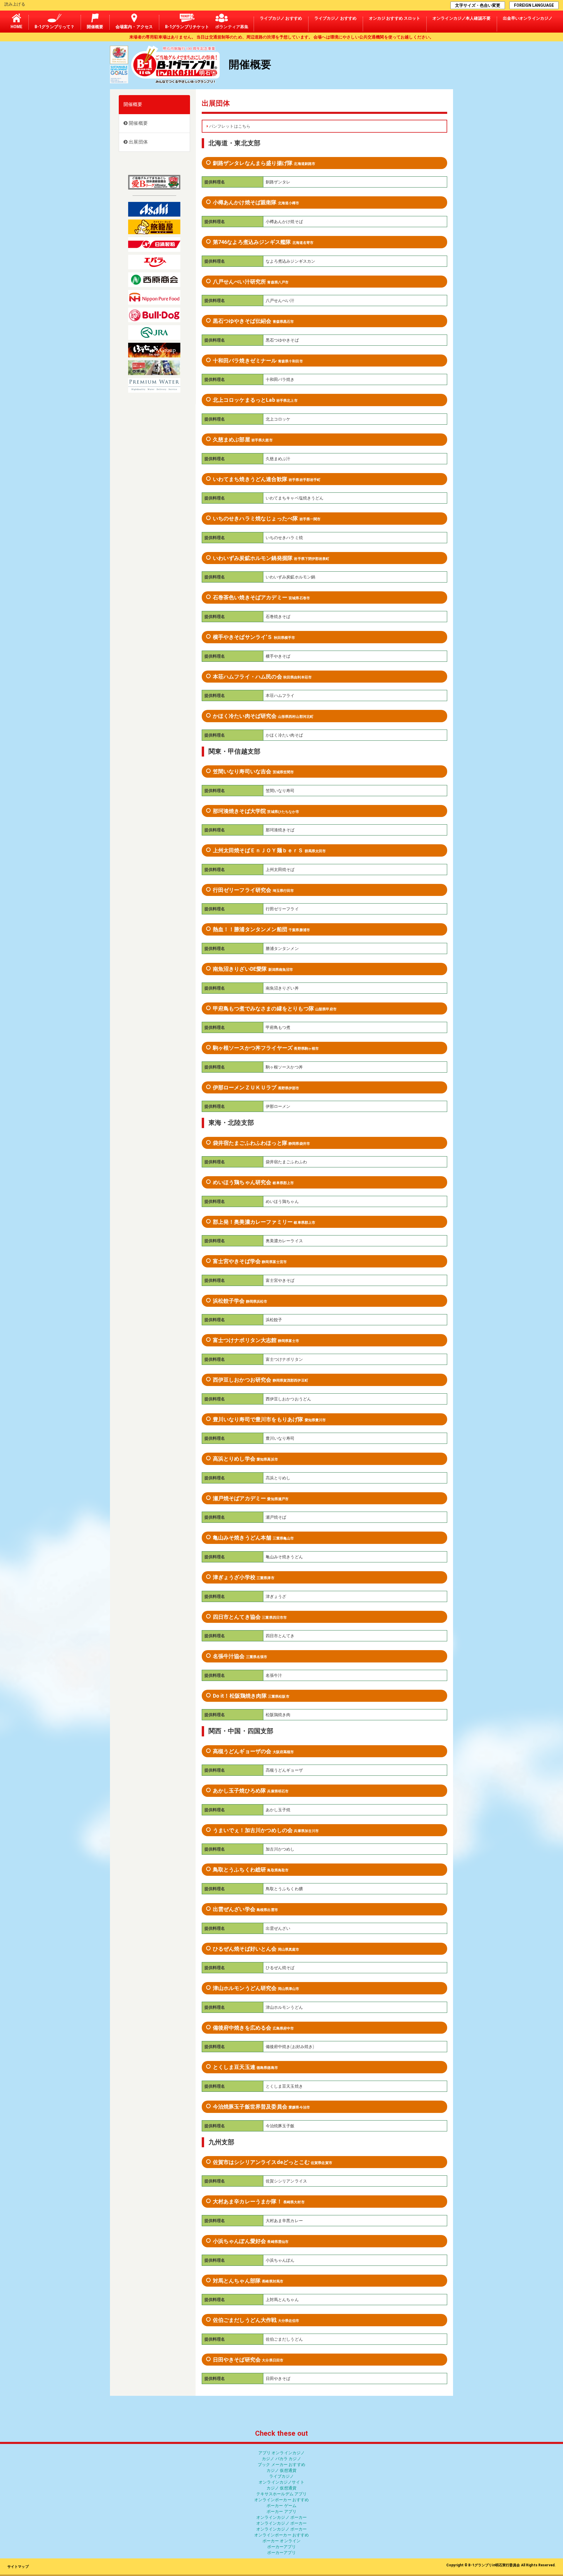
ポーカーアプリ (282, 2547)
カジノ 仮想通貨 (281, 2470)
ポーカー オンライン (281, 2541)
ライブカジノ (282, 2476)
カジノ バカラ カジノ (281, 2459)
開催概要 (95, 27)
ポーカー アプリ (281, 2511)
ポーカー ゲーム (281, 2506)
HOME (17, 27)
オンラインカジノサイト (281, 2482)
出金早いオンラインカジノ (528, 18)
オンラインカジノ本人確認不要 (462, 18)
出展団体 (138, 142)
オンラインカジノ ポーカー (282, 2517)
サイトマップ (18, 2567)
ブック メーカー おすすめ (281, 2464)
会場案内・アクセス (134, 27)
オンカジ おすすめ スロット (395, 18)
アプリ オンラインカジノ (282, 2453)
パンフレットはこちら (229, 126)
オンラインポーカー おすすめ (282, 2500)
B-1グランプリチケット (187, 27)
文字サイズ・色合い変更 (478, 5)
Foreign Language (534, 5)
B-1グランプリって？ (55, 27)
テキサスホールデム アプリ (282, 2494)
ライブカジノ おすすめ (281, 18)
